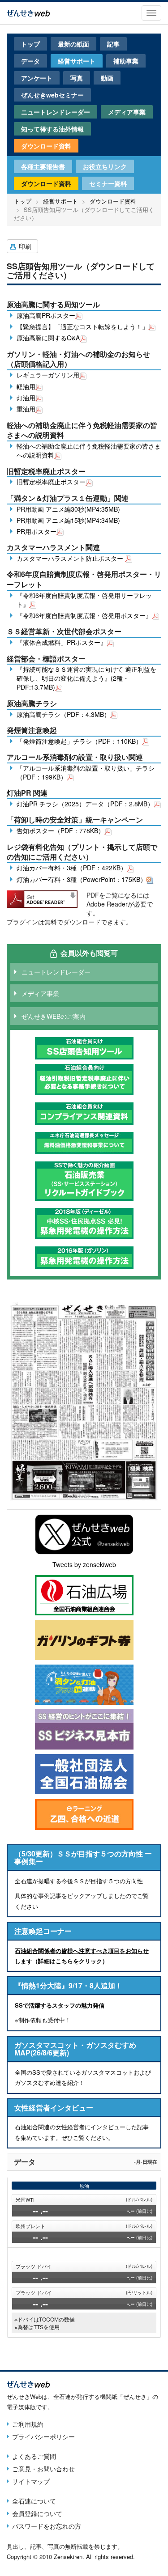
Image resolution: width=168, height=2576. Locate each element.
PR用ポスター (37, 531)
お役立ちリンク (105, 166)
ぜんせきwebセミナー (52, 95)
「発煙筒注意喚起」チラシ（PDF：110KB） (79, 741)
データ (30, 61)
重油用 (26, 409)
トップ (30, 44)
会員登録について (37, 2513)
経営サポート (77, 61)
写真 (77, 78)
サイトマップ (31, 2481)
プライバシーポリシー (43, 2436)
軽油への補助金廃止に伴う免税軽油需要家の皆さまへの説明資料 (89, 450)
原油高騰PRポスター (46, 315)
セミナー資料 (108, 183)
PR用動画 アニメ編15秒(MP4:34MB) (68, 520)
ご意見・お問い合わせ (43, 2469)
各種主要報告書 (43, 166)
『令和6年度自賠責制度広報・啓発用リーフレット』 (84, 600)
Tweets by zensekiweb (84, 1564)
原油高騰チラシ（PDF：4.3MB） (63, 714)
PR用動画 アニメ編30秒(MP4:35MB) (68, 509)
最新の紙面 (73, 44)
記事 (113, 44)
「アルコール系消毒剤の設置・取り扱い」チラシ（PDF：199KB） (86, 772)
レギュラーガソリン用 (48, 375)
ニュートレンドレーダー (56, 112)
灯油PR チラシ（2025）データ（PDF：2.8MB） (85, 804)
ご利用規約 (28, 2424)
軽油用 (26, 386)
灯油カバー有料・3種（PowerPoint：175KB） (82, 879)
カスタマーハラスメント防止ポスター (71, 558)
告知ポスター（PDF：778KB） (60, 830)
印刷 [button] (25, 246)
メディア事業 (127, 112)
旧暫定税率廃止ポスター (51, 482)
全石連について (34, 2501)
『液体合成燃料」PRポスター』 (62, 642)
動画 (107, 78)
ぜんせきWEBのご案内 (54, 1016)
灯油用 (26, 398)
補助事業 (126, 61)
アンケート (37, 78)
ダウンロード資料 (46, 146)
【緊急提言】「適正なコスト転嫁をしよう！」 (82, 326)
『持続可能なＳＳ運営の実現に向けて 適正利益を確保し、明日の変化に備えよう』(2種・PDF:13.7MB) (86, 678)
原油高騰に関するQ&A (48, 338)
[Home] (28, 12)
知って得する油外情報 (52, 129)
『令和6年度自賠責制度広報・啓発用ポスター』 (84, 615)
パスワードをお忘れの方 (47, 2526)
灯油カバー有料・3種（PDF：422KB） (72, 868)
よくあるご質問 (34, 2456)
